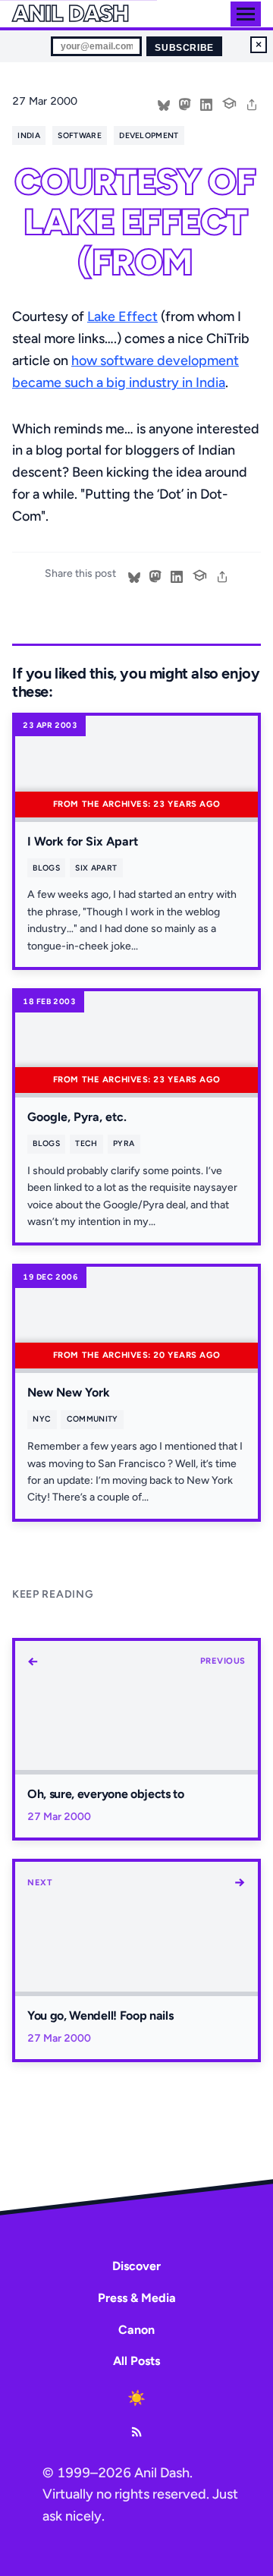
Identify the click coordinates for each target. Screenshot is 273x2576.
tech (86, 1143)
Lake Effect (122, 316)
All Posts (136, 2361)
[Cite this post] (229, 102)
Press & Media (137, 2298)
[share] (252, 103)
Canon (136, 2330)
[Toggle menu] (246, 14)
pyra (124, 1143)
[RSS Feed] (136, 2432)
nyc (42, 1419)
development (149, 135)
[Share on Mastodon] (185, 103)
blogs (46, 868)
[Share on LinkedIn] (206, 103)
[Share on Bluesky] (164, 103)
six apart (96, 868)
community (93, 1419)
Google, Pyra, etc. (77, 1117)
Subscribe (184, 48)
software (80, 135)
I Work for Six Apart (83, 841)
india (29, 135)
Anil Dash (70, 14)
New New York (69, 1392)
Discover (136, 2266)
